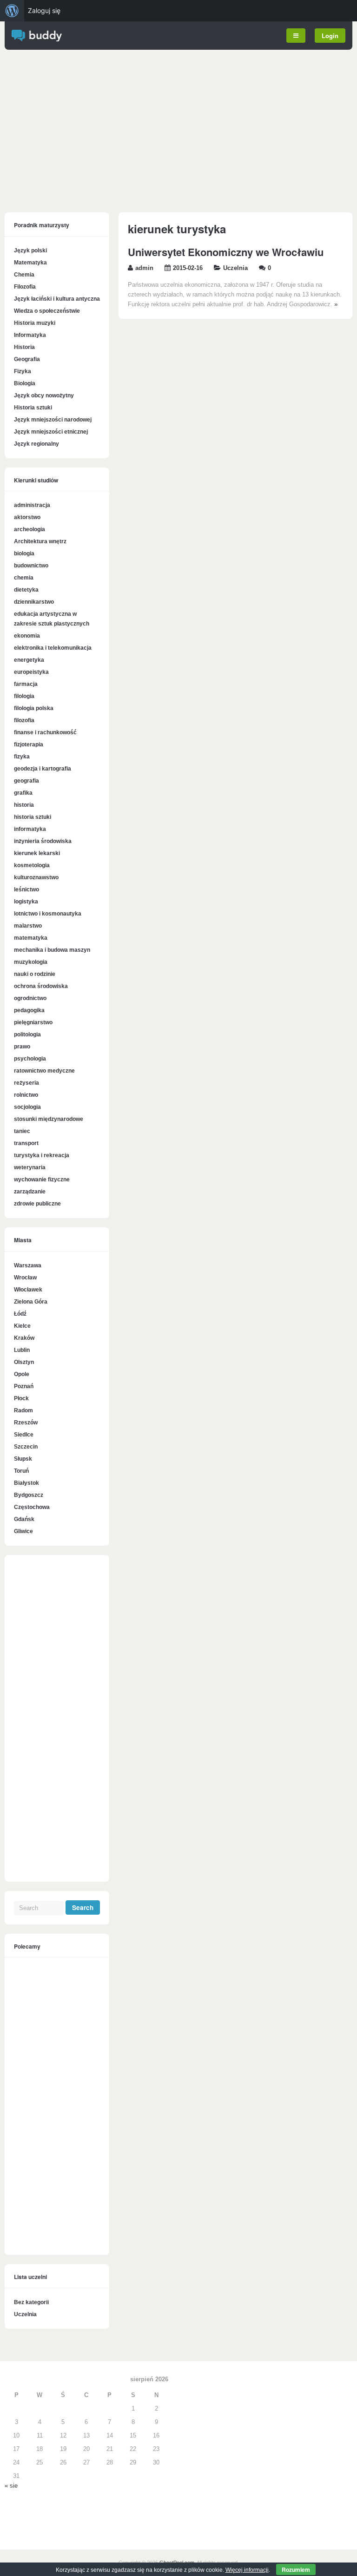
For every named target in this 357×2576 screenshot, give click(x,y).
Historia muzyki (35, 323)
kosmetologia (32, 865)
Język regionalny (36, 444)
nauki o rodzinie (35, 974)
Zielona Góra (31, 1302)
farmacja (26, 684)
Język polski (30, 250)
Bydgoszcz (29, 1495)
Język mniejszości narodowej (53, 420)
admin (144, 268)
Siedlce (24, 1435)
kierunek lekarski (37, 853)
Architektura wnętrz (40, 541)
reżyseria (26, 1083)
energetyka (29, 660)
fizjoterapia (29, 744)
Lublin (22, 1350)
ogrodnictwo (30, 998)
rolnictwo (26, 1095)
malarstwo (28, 926)
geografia (26, 781)
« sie (11, 2486)
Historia (24, 347)
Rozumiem (296, 2569)
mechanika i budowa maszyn (52, 950)
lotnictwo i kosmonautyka (48, 914)
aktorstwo (27, 517)
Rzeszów (26, 1423)
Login (330, 36)
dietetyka (26, 590)
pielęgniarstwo (33, 1022)
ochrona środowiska (41, 986)
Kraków (24, 1338)
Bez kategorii (31, 2302)
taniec (22, 1131)
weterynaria (30, 1167)
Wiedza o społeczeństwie (47, 311)
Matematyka (30, 263)
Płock (21, 1398)
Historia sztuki (33, 408)
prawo (22, 1047)
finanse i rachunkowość (45, 732)
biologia (24, 553)
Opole (22, 1374)
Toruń (21, 1471)
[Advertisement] (178, 133)
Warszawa (28, 1265)
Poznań (24, 1386)
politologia (27, 1034)
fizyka (22, 757)
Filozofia (25, 287)
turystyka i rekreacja (42, 1155)
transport (26, 1143)
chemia (24, 578)
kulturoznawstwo (36, 877)
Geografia (27, 359)
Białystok (26, 1483)
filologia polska (34, 708)
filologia (24, 696)
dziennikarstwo (34, 602)
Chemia (24, 275)
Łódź (20, 1314)
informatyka (30, 829)
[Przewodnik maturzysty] (37, 40)
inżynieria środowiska (43, 841)
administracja (32, 505)
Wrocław (25, 1278)
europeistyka (31, 672)
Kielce (22, 1326)
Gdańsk (24, 1519)
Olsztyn (24, 1362)
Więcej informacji (247, 2570)
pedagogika (29, 1010)
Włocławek (28, 1290)
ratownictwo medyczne (44, 1071)
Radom (23, 1410)
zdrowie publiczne (37, 1204)
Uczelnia (235, 268)
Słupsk (23, 1459)
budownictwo (31, 566)
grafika (23, 793)
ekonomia (27, 636)
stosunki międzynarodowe (49, 1119)
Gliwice (23, 1531)
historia (24, 805)
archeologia (30, 529)
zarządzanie (30, 1192)
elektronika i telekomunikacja (53, 648)
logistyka (26, 902)
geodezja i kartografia (43, 769)
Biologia (25, 383)
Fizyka (23, 371)
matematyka (31, 938)
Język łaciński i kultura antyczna (57, 299)
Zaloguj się (44, 10)
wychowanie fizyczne (42, 1179)
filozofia (24, 720)
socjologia (27, 1107)
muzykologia (31, 962)
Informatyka (30, 335)
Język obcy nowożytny (44, 395)
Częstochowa (32, 1507)
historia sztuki (33, 817)
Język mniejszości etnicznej (51, 432)
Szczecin (26, 1447)
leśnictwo (26, 889)
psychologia (30, 1059)
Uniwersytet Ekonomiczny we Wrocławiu (226, 252)
